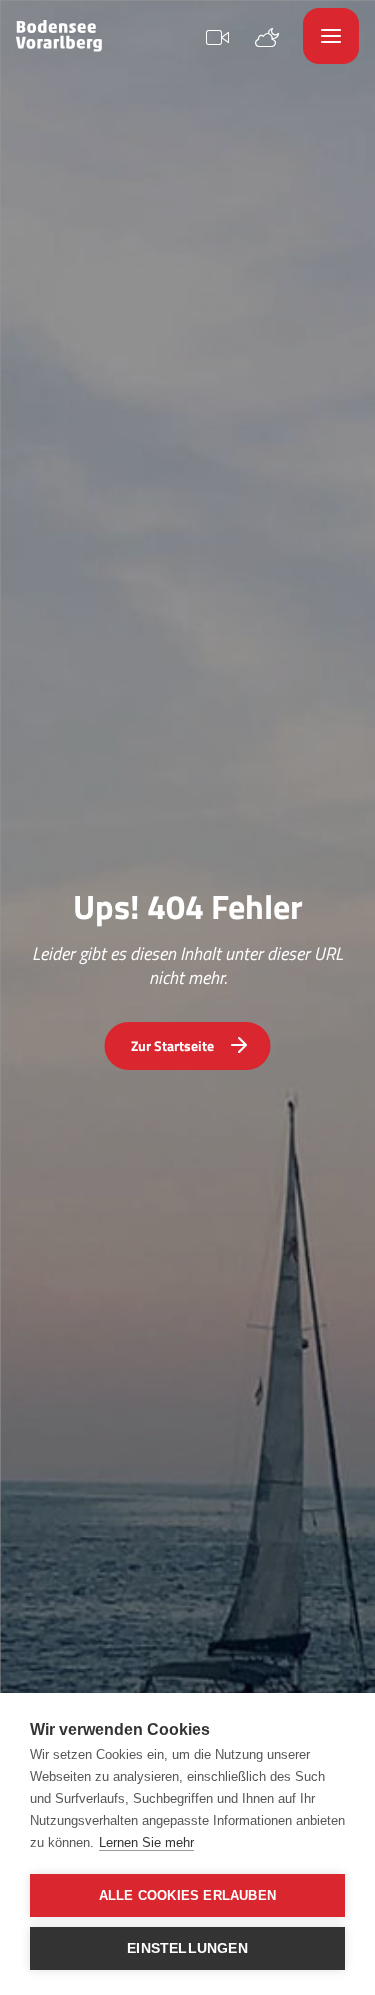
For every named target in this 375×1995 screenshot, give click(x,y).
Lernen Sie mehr (146, 1842)
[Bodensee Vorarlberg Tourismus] (59, 36)
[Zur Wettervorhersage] (267, 35)
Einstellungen (187, 1948)
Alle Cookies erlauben (187, 1895)
